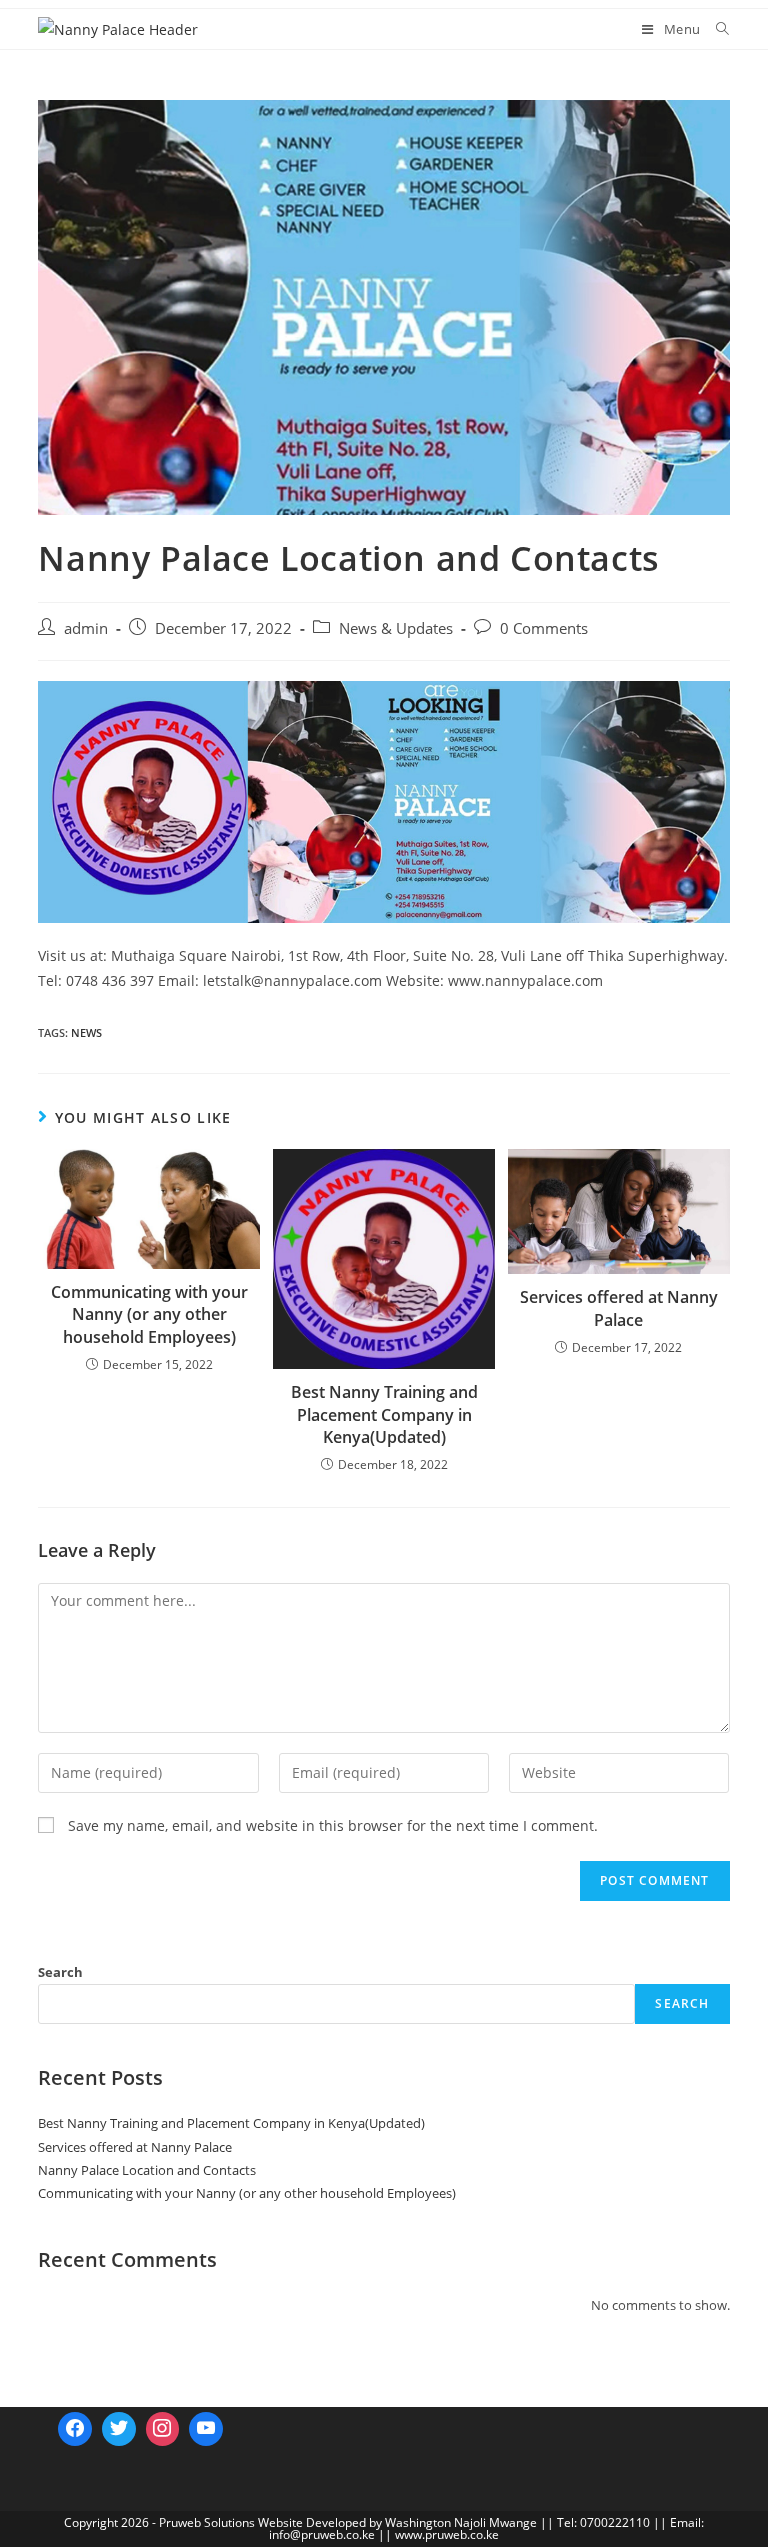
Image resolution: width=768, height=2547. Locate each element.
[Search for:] (715, 29)
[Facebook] (75, 2429)
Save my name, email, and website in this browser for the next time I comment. (333, 1825)
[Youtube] (206, 2429)
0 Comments (544, 628)
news (86, 1032)
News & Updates (396, 628)
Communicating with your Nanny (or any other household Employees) (149, 1314)
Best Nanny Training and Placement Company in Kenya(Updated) (384, 1414)
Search (60, 1972)
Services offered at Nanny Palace (619, 1308)
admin (86, 628)
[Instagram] (163, 2429)
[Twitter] (119, 2429)
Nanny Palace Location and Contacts (147, 2170)
